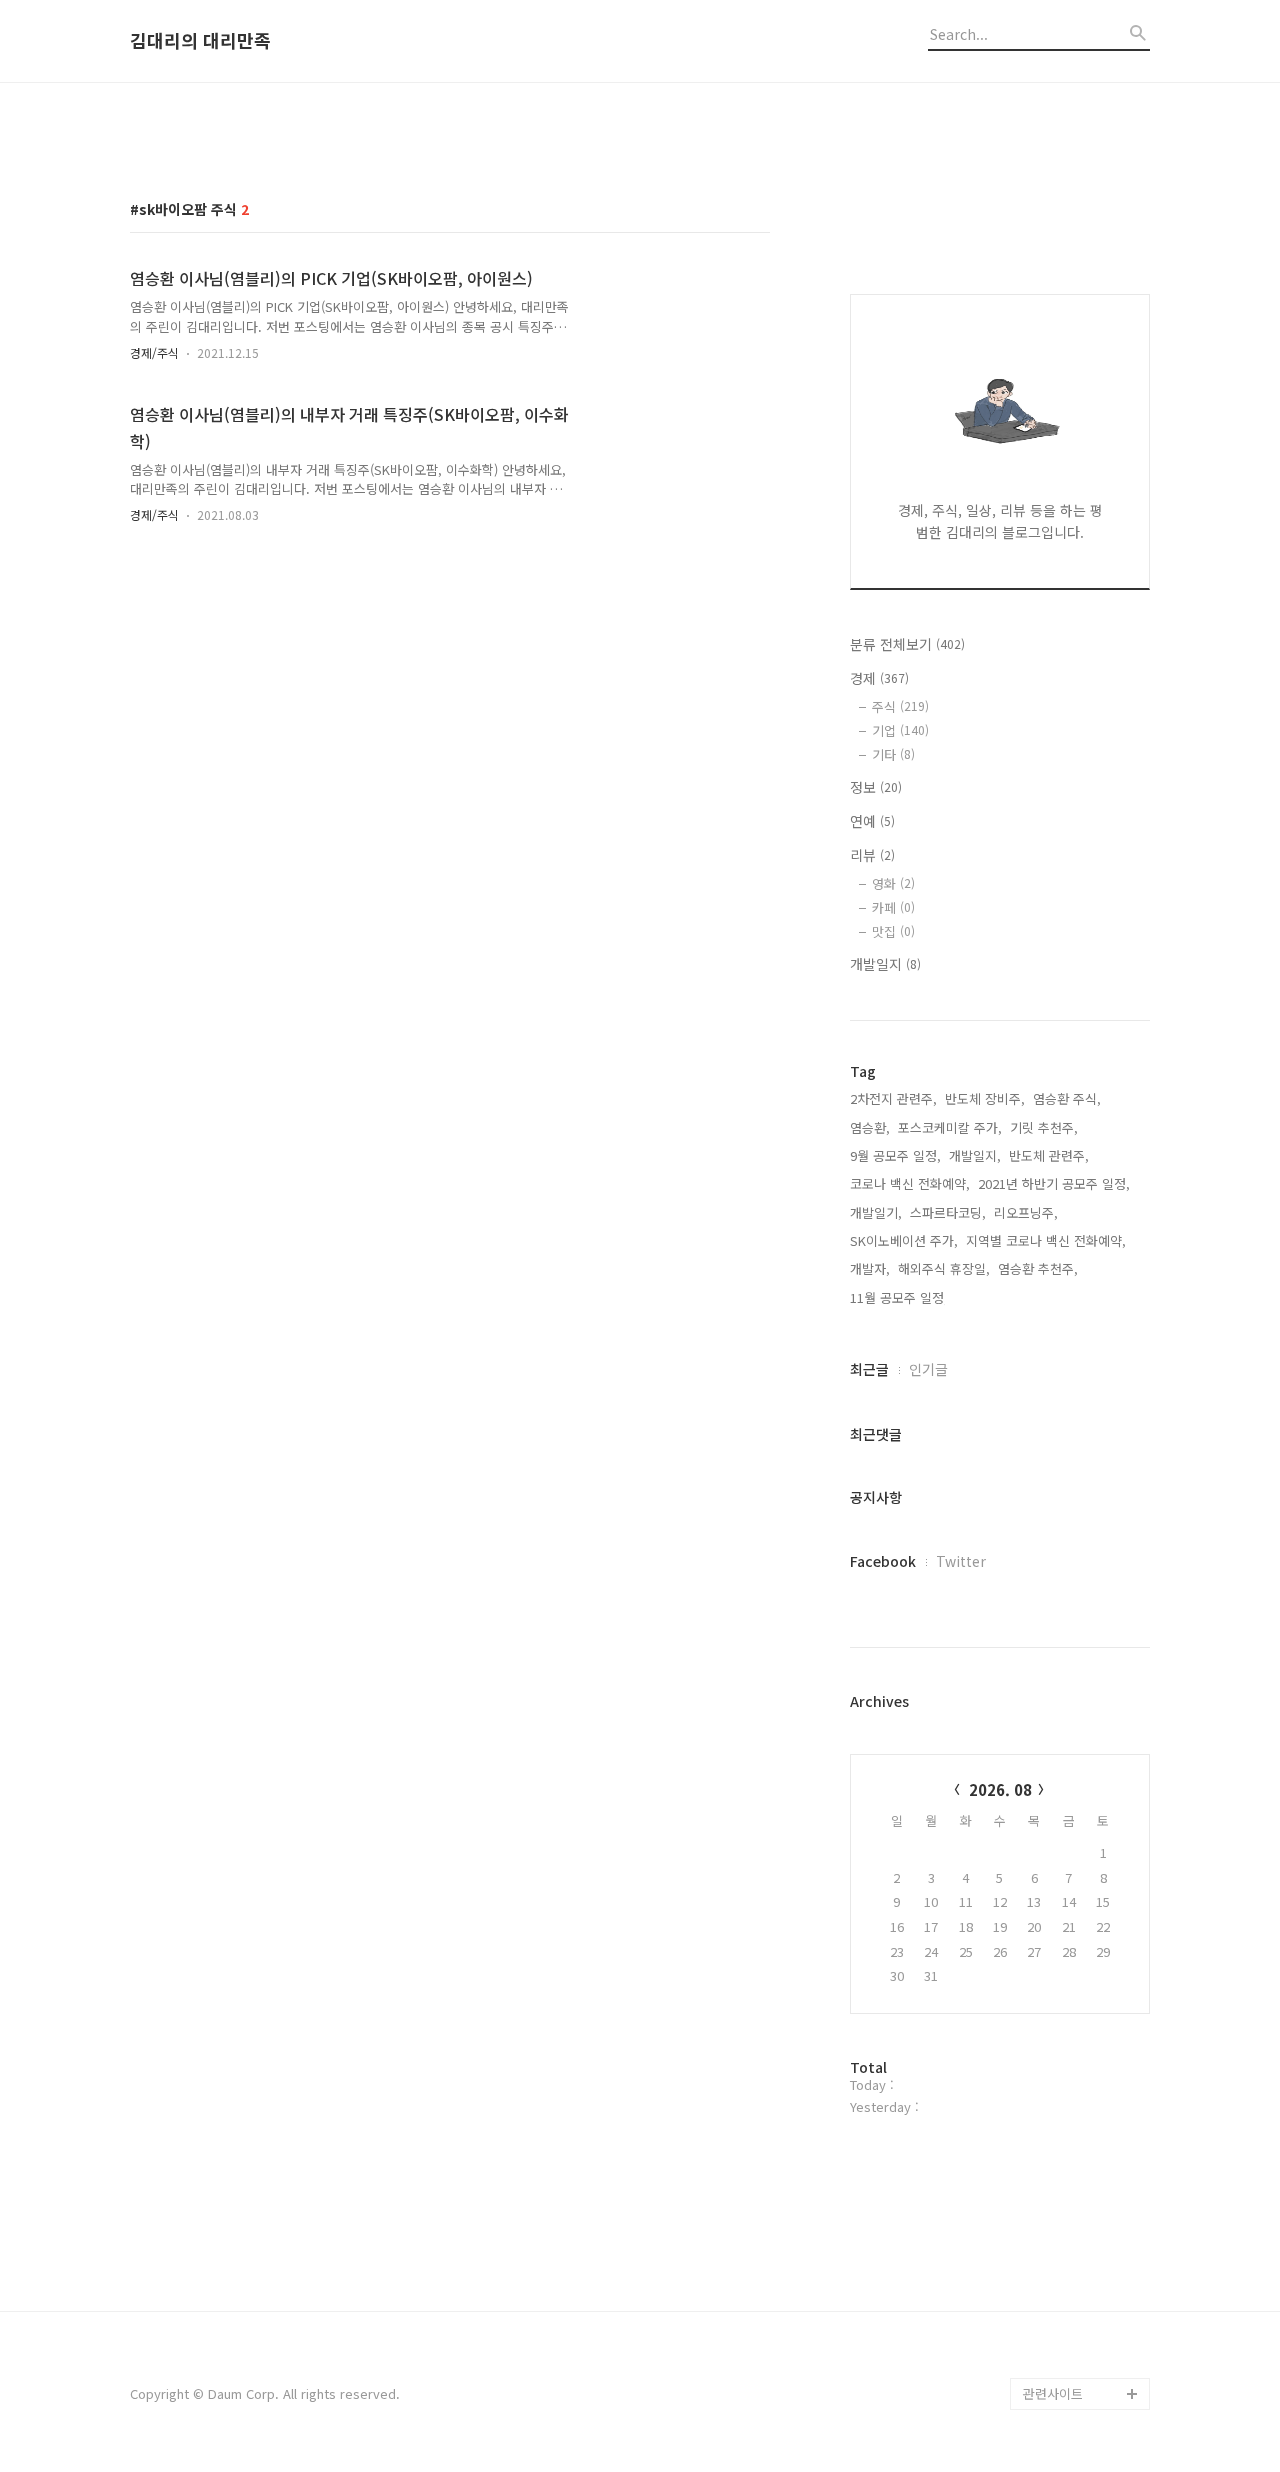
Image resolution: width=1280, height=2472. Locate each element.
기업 (900, 730)
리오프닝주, (1026, 1212)
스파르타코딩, (948, 1212)
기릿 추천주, (1044, 1127)
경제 (879, 678)
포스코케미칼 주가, (950, 1127)
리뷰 (872, 855)
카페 (893, 907)
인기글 (928, 1369)
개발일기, (876, 1212)
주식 (900, 706)
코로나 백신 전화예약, (910, 1183)
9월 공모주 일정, (895, 1155)
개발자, (870, 1268)
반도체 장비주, (985, 1098)
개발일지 (885, 964)
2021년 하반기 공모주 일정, (1054, 1183)
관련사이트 (1053, 2393)
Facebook (883, 1561)
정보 (876, 787)
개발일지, (975, 1155)
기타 (893, 754)
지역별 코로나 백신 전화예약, (1046, 1240)
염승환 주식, (1067, 1098)
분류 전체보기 (907, 644)
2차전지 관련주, (893, 1098)
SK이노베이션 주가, (904, 1240)
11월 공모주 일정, (899, 1297)
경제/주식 (154, 352)
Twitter (961, 1561)
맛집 (893, 931)
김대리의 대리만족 (200, 41)
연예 (872, 821)
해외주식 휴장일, (944, 1268)
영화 (893, 883)
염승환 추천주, (1038, 1268)
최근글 (869, 1369)
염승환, (870, 1127)
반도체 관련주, (1049, 1155)
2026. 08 (1000, 1789)
